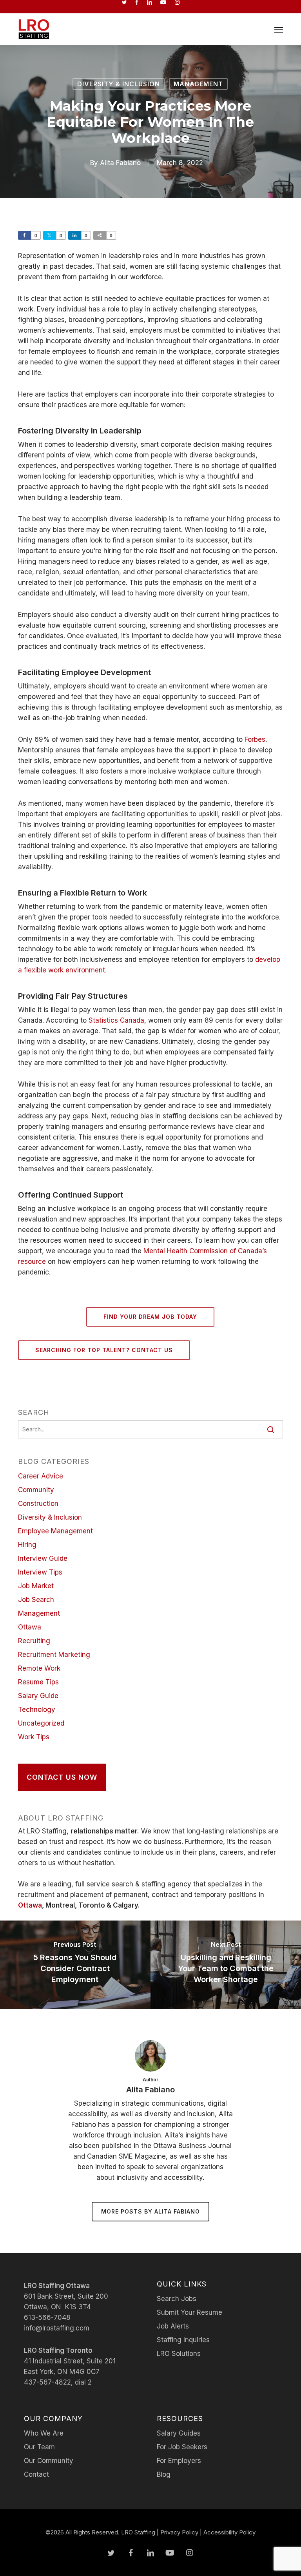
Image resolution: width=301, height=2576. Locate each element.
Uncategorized (41, 1723)
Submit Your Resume (189, 2312)
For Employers (179, 2461)
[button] (279, 29)
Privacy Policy (179, 2532)
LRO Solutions (179, 2354)
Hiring (27, 1545)
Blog (164, 2474)
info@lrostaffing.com (57, 2328)
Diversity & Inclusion (119, 84)
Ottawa (30, 1627)
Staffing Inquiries (183, 2340)
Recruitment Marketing (54, 1655)
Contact (36, 2474)
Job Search (36, 1600)
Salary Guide (38, 1696)
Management (198, 84)
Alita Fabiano (120, 163)
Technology (37, 1709)
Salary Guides (179, 2433)
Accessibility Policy (229, 2532)
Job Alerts (173, 2326)
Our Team (39, 2447)
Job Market (36, 1586)
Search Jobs (177, 2299)
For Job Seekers (182, 2447)
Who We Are (44, 2433)
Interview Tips (40, 1572)
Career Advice (41, 1476)
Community (36, 1490)
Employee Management (55, 1531)
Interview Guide (43, 1558)
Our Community (49, 2461)
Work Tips (34, 1737)
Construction (38, 1504)
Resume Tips (38, 1682)
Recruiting (34, 1641)
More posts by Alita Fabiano (150, 2211)
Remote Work (39, 1668)
